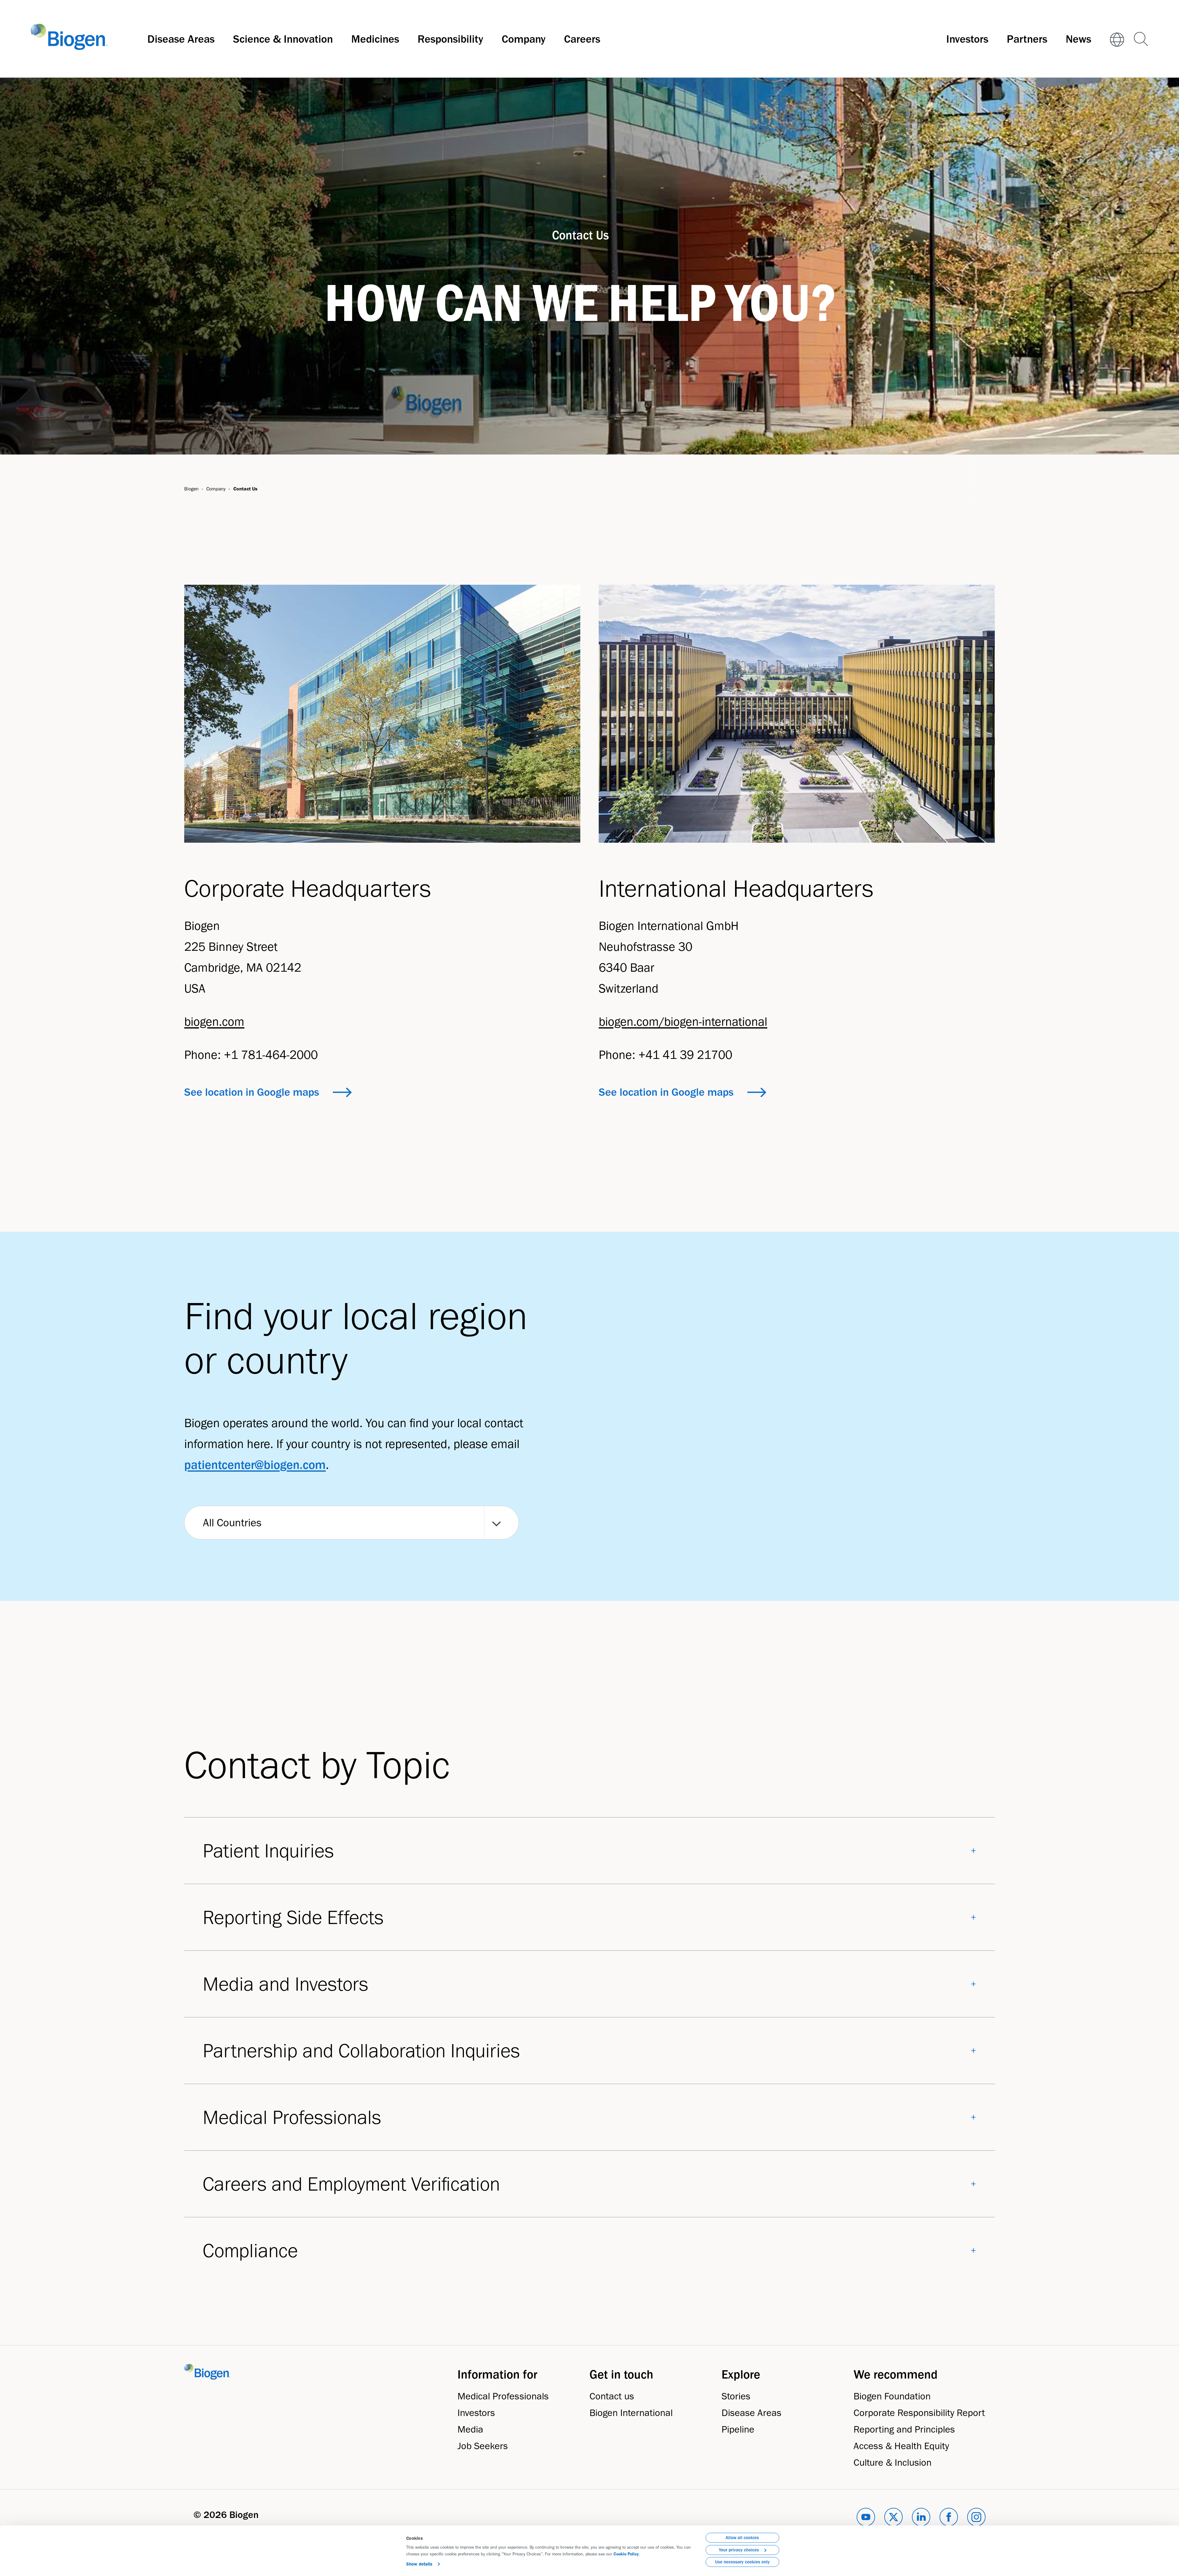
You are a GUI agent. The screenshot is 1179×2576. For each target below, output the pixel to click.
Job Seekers (483, 2446)
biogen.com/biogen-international (683, 1021)
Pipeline (738, 2429)
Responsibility (450, 39)
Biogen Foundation (892, 2396)
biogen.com (214, 1021)
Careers (582, 39)
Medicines (375, 39)
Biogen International (631, 2412)
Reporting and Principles (904, 2429)
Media (470, 2429)
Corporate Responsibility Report (919, 2412)
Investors (967, 39)
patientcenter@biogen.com (255, 1465)
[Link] (1117, 39)
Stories (736, 2396)
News (1078, 39)
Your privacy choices (739, 2550)
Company (524, 39)
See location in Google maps (252, 1092)
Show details (419, 2564)
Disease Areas (181, 39)
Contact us (612, 2396)
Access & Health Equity (901, 2446)
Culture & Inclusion (893, 2462)
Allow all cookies (742, 2538)
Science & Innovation (283, 39)
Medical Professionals (503, 2396)
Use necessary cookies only (742, 2562)
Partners (1027, 39)
